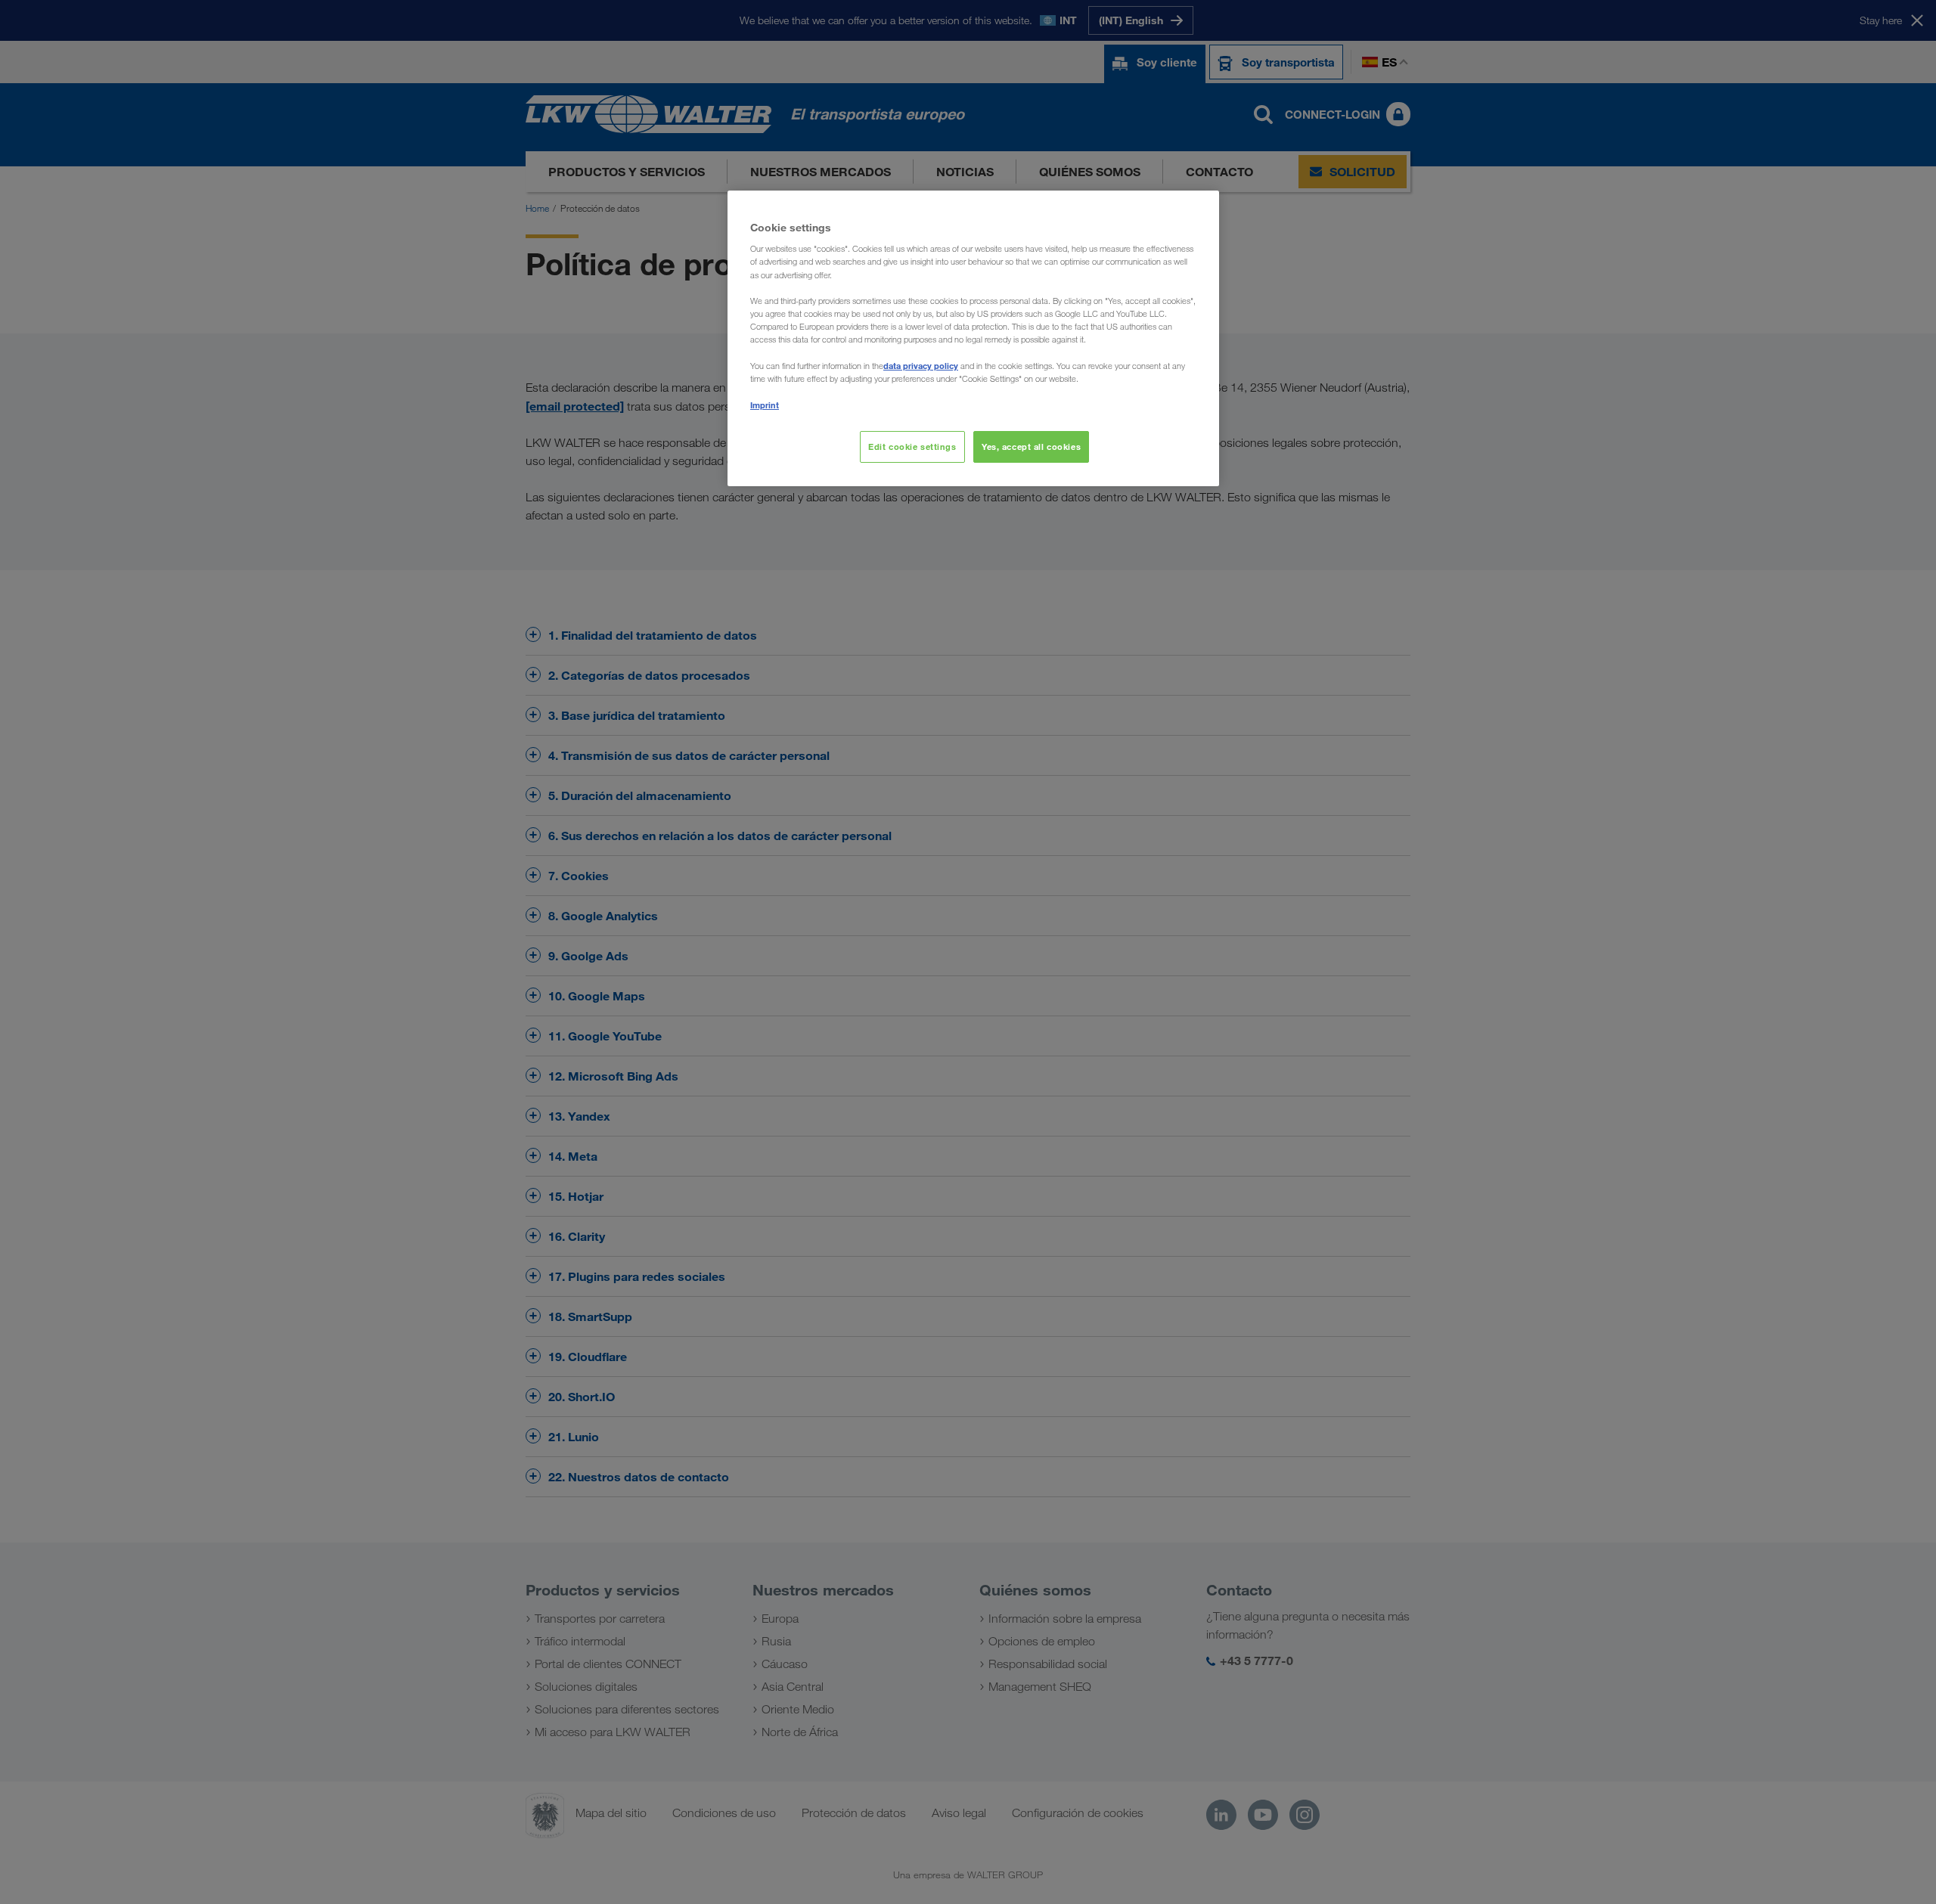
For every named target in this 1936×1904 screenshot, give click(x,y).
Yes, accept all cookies (1031, 447)
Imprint (765, 405)
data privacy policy (921, 366)
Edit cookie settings (912, 447)
